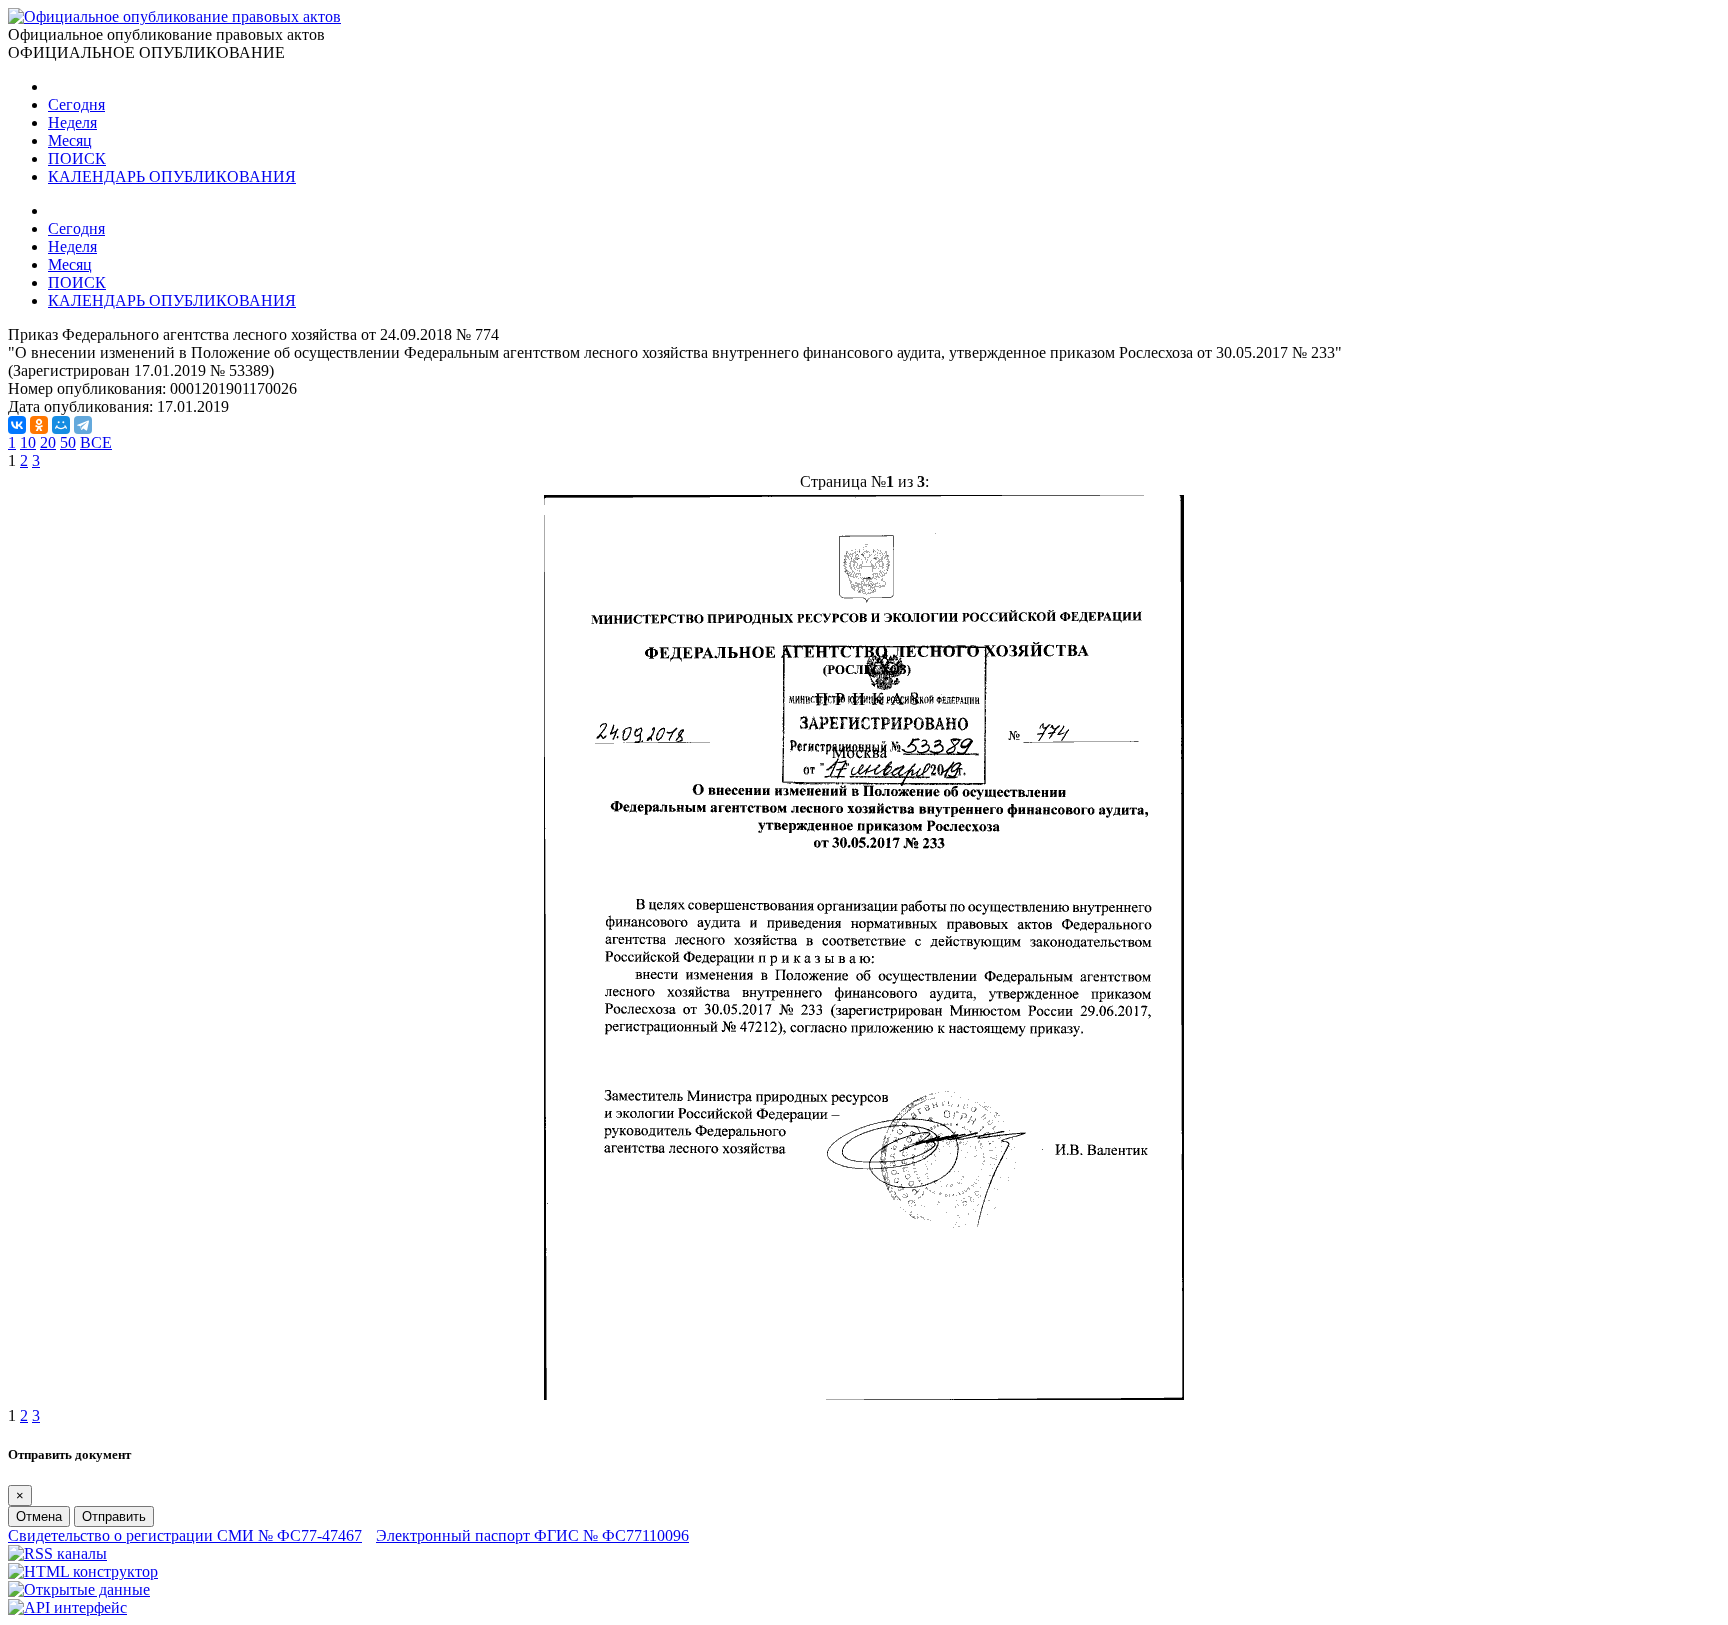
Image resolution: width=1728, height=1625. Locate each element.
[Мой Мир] (61, 425)
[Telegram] (83, 425)
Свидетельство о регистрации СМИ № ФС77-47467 (185, 1535)
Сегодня (76, 104)
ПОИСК (77, 158)
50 (68, 442)
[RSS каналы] (57, 1553)
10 (28, 442)
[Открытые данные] (79, 1589)
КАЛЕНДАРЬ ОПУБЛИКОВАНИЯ (172, 176)
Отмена (39, 1516)
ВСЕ (96, 442)
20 (48, 442)
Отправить (114, 1516)
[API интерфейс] (67, 1607)
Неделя (72, 122)
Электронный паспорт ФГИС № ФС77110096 (532, 1535)
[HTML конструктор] (83, 1571)
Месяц (70, 140)
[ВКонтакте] (17, 425)
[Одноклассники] (39, 425)
